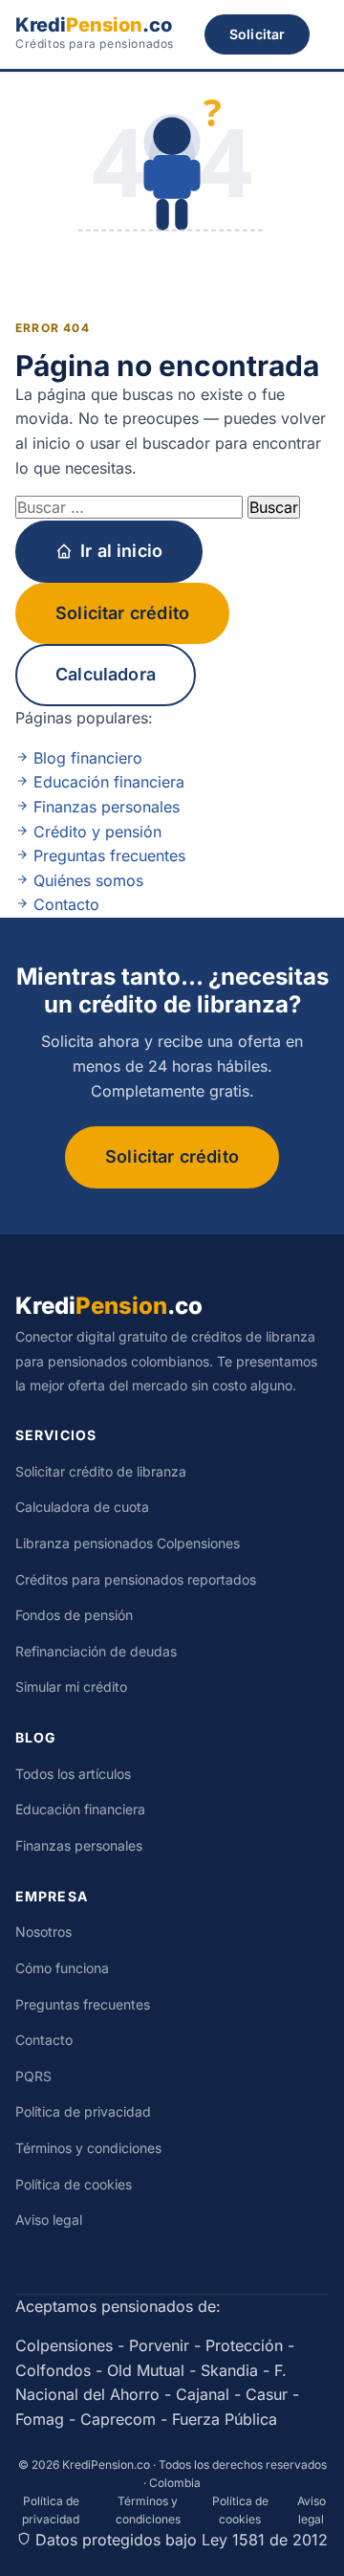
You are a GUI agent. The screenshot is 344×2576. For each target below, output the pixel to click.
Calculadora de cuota (82, 1507)
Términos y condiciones (88, 2148)
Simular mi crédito (71, 1687)
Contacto (64, 904)
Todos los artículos (73, 1774)
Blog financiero (86, 758)
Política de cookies (74, 2184)
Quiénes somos (86, 880)
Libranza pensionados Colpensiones (128, 1543)
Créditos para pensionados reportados (136, 1579)
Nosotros (43, 1932)
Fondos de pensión (74, 1615)
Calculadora (106, 674)
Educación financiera (107, 782)
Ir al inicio (121, 551)
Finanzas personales (104, 807)
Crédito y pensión (95, 832)
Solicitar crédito (122, 613)
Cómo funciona (62, 1968)
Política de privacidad (83, 2111)
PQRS (33, 2076)
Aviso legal (49, 2220)
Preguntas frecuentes (107, 855)
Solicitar (257, 34)
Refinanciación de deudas (96, 1651)
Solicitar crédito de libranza (101, 1471)
